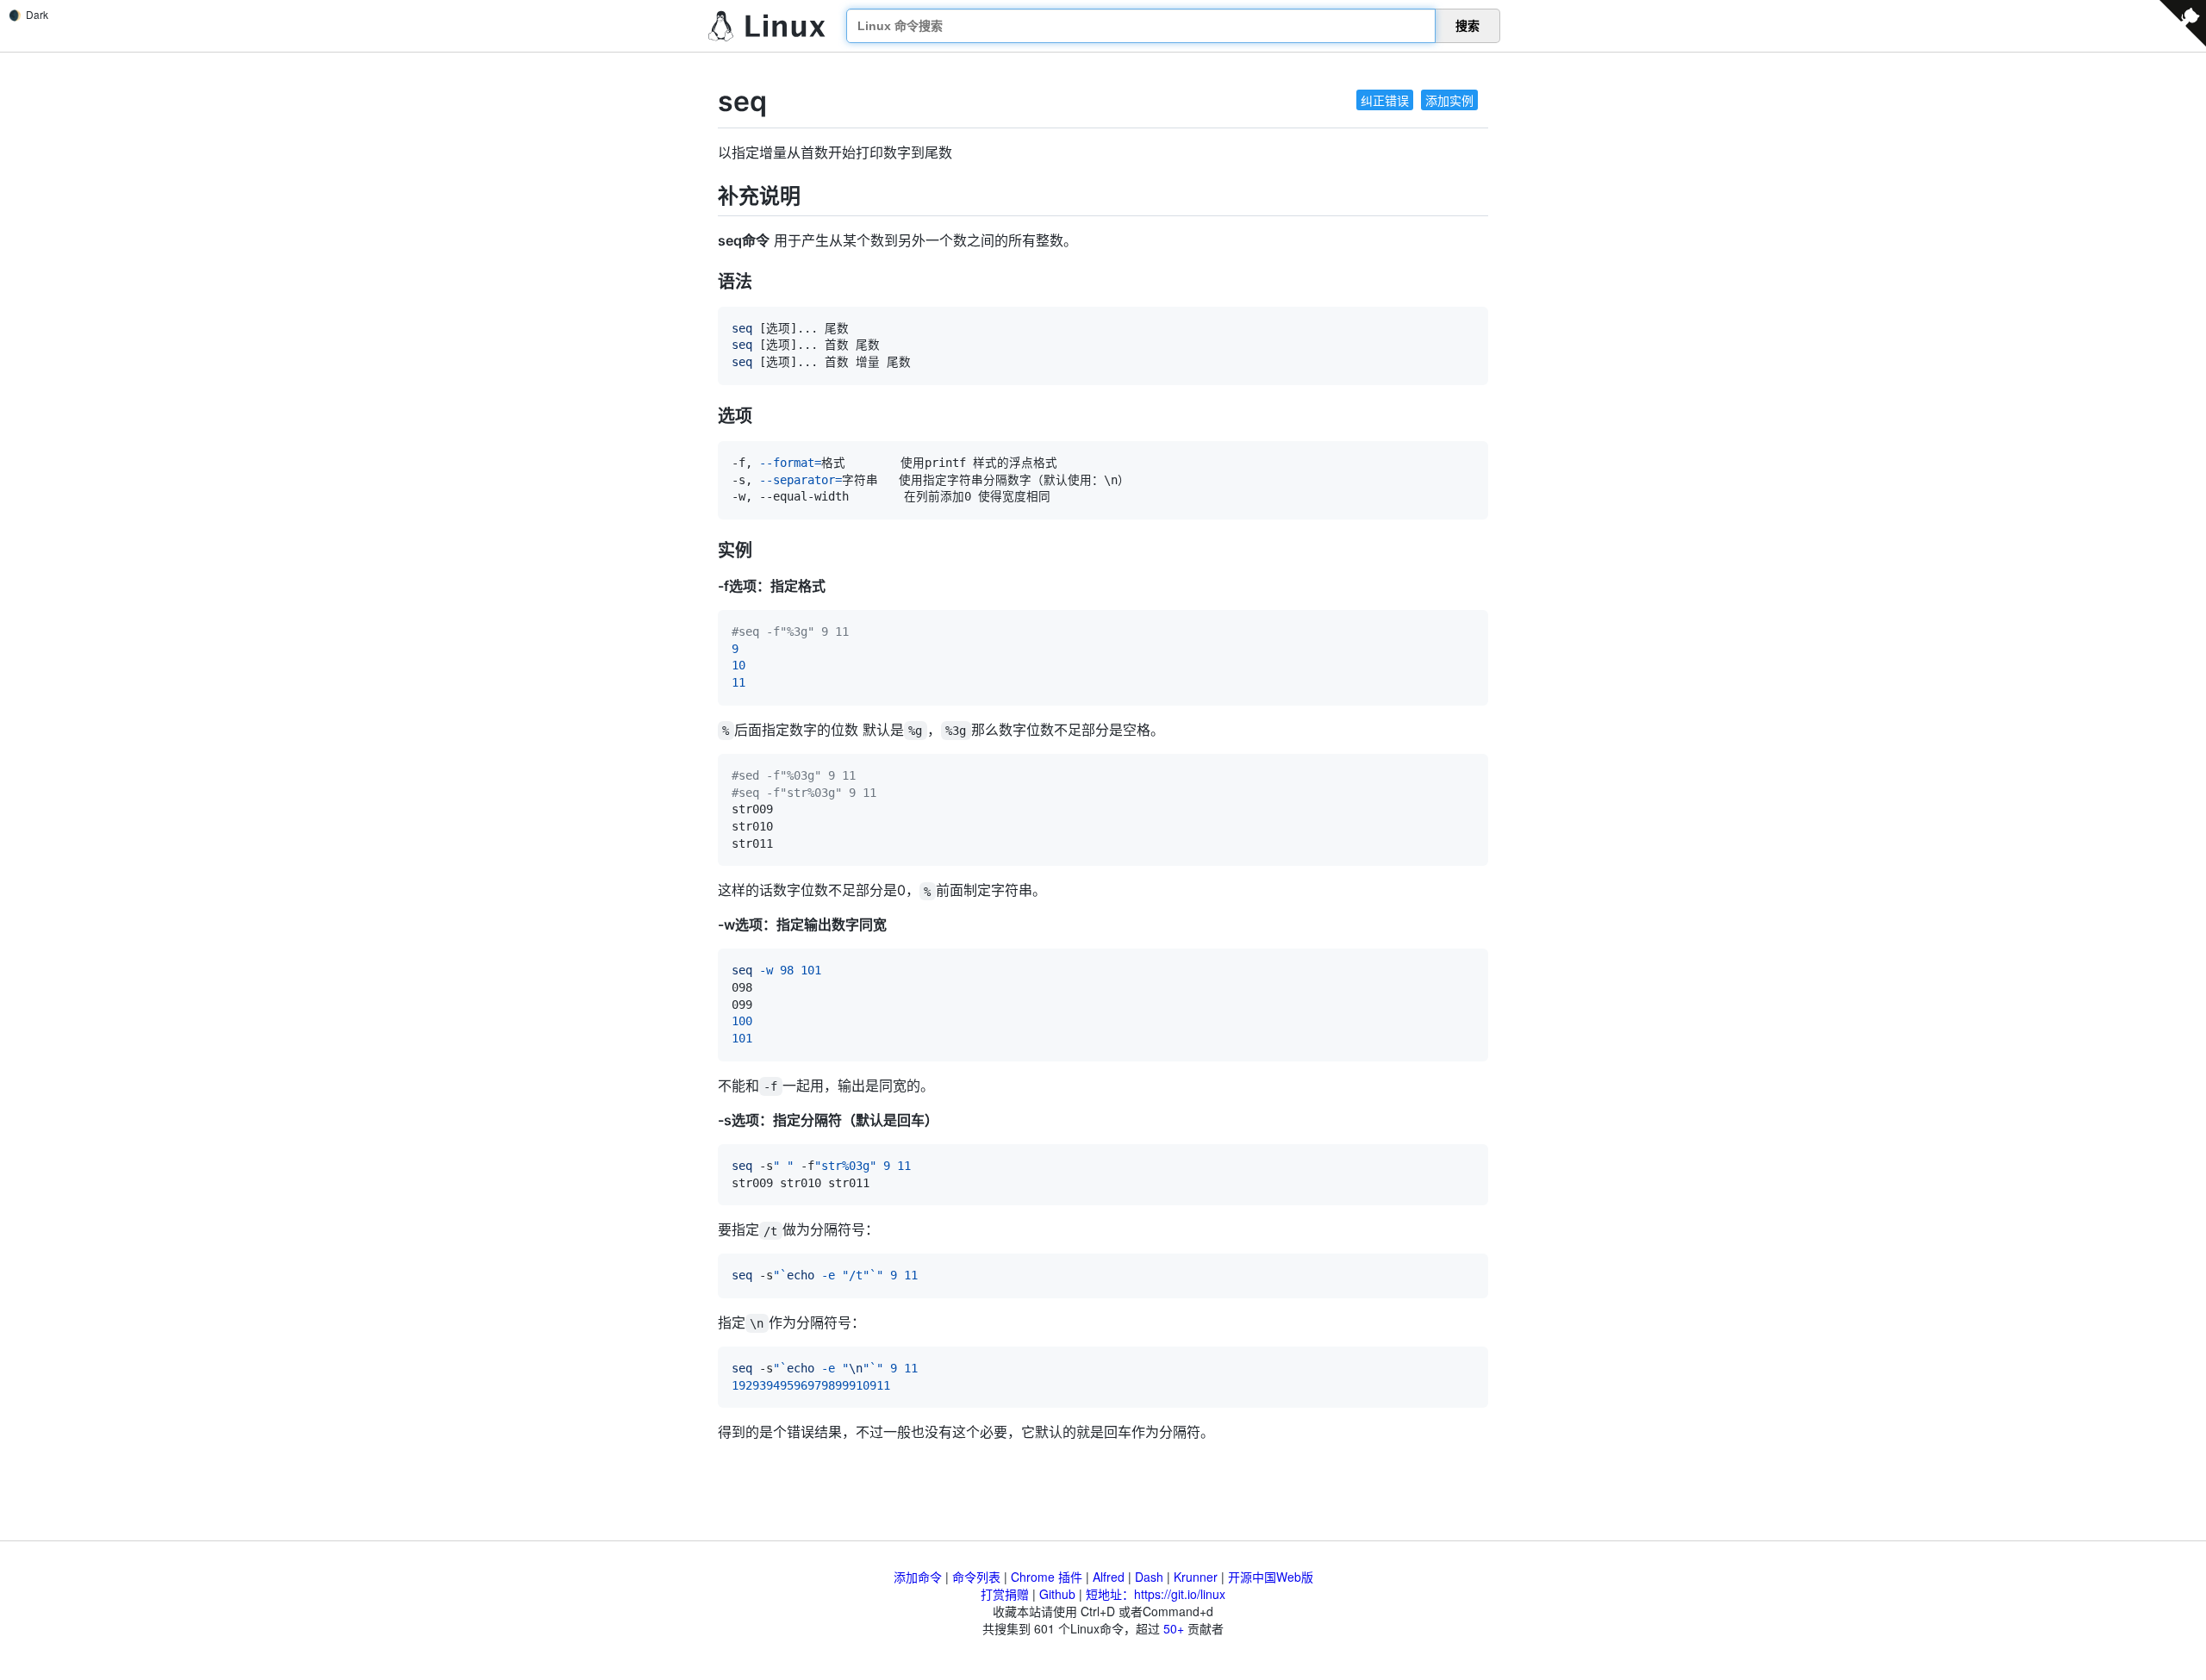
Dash (1149, 1577)
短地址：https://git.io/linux (1156, 1594)
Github (1057, 1594)
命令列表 (976, 1577)
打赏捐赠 (1005, 1594)
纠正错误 (1385, 100)
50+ (1174, 1628)
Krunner (1196, 1577)
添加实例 (1449, 100)
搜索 (1468, 26)
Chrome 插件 (1047, 1577)
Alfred (1109, 1577)
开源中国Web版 (1271, 1577)
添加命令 (918, 1577)
